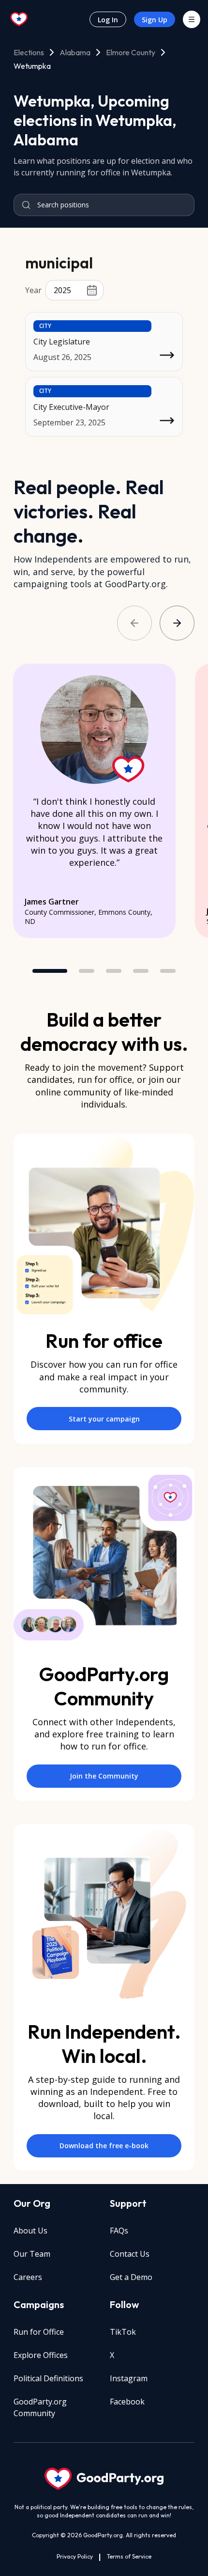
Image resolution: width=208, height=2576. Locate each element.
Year (33, 290)
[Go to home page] (19, 19)
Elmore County (131, 52)
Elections (29, 52)
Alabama (75, 52)
